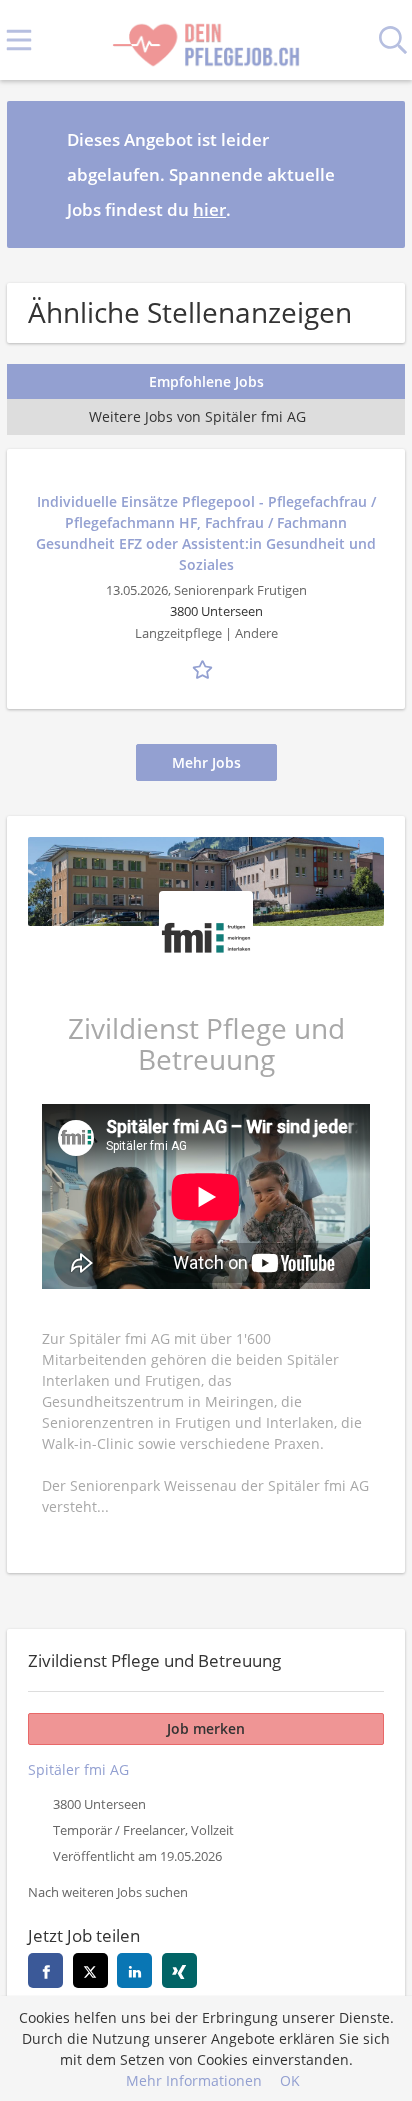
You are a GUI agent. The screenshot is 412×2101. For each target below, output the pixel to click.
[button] (374, 174)
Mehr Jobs (206, 762)
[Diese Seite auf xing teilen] (179, 1970)
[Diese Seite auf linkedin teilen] (134, 1970)
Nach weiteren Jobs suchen (108, 1892)
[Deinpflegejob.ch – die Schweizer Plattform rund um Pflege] (206, 40)
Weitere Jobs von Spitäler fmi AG (197, 416)
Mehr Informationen (194, 2080)
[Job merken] (206, 668)
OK (290, 2080)
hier (209, 209)
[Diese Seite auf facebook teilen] (45, 1970)
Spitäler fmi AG (78, 1769)
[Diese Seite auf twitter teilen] (90, 1970)
